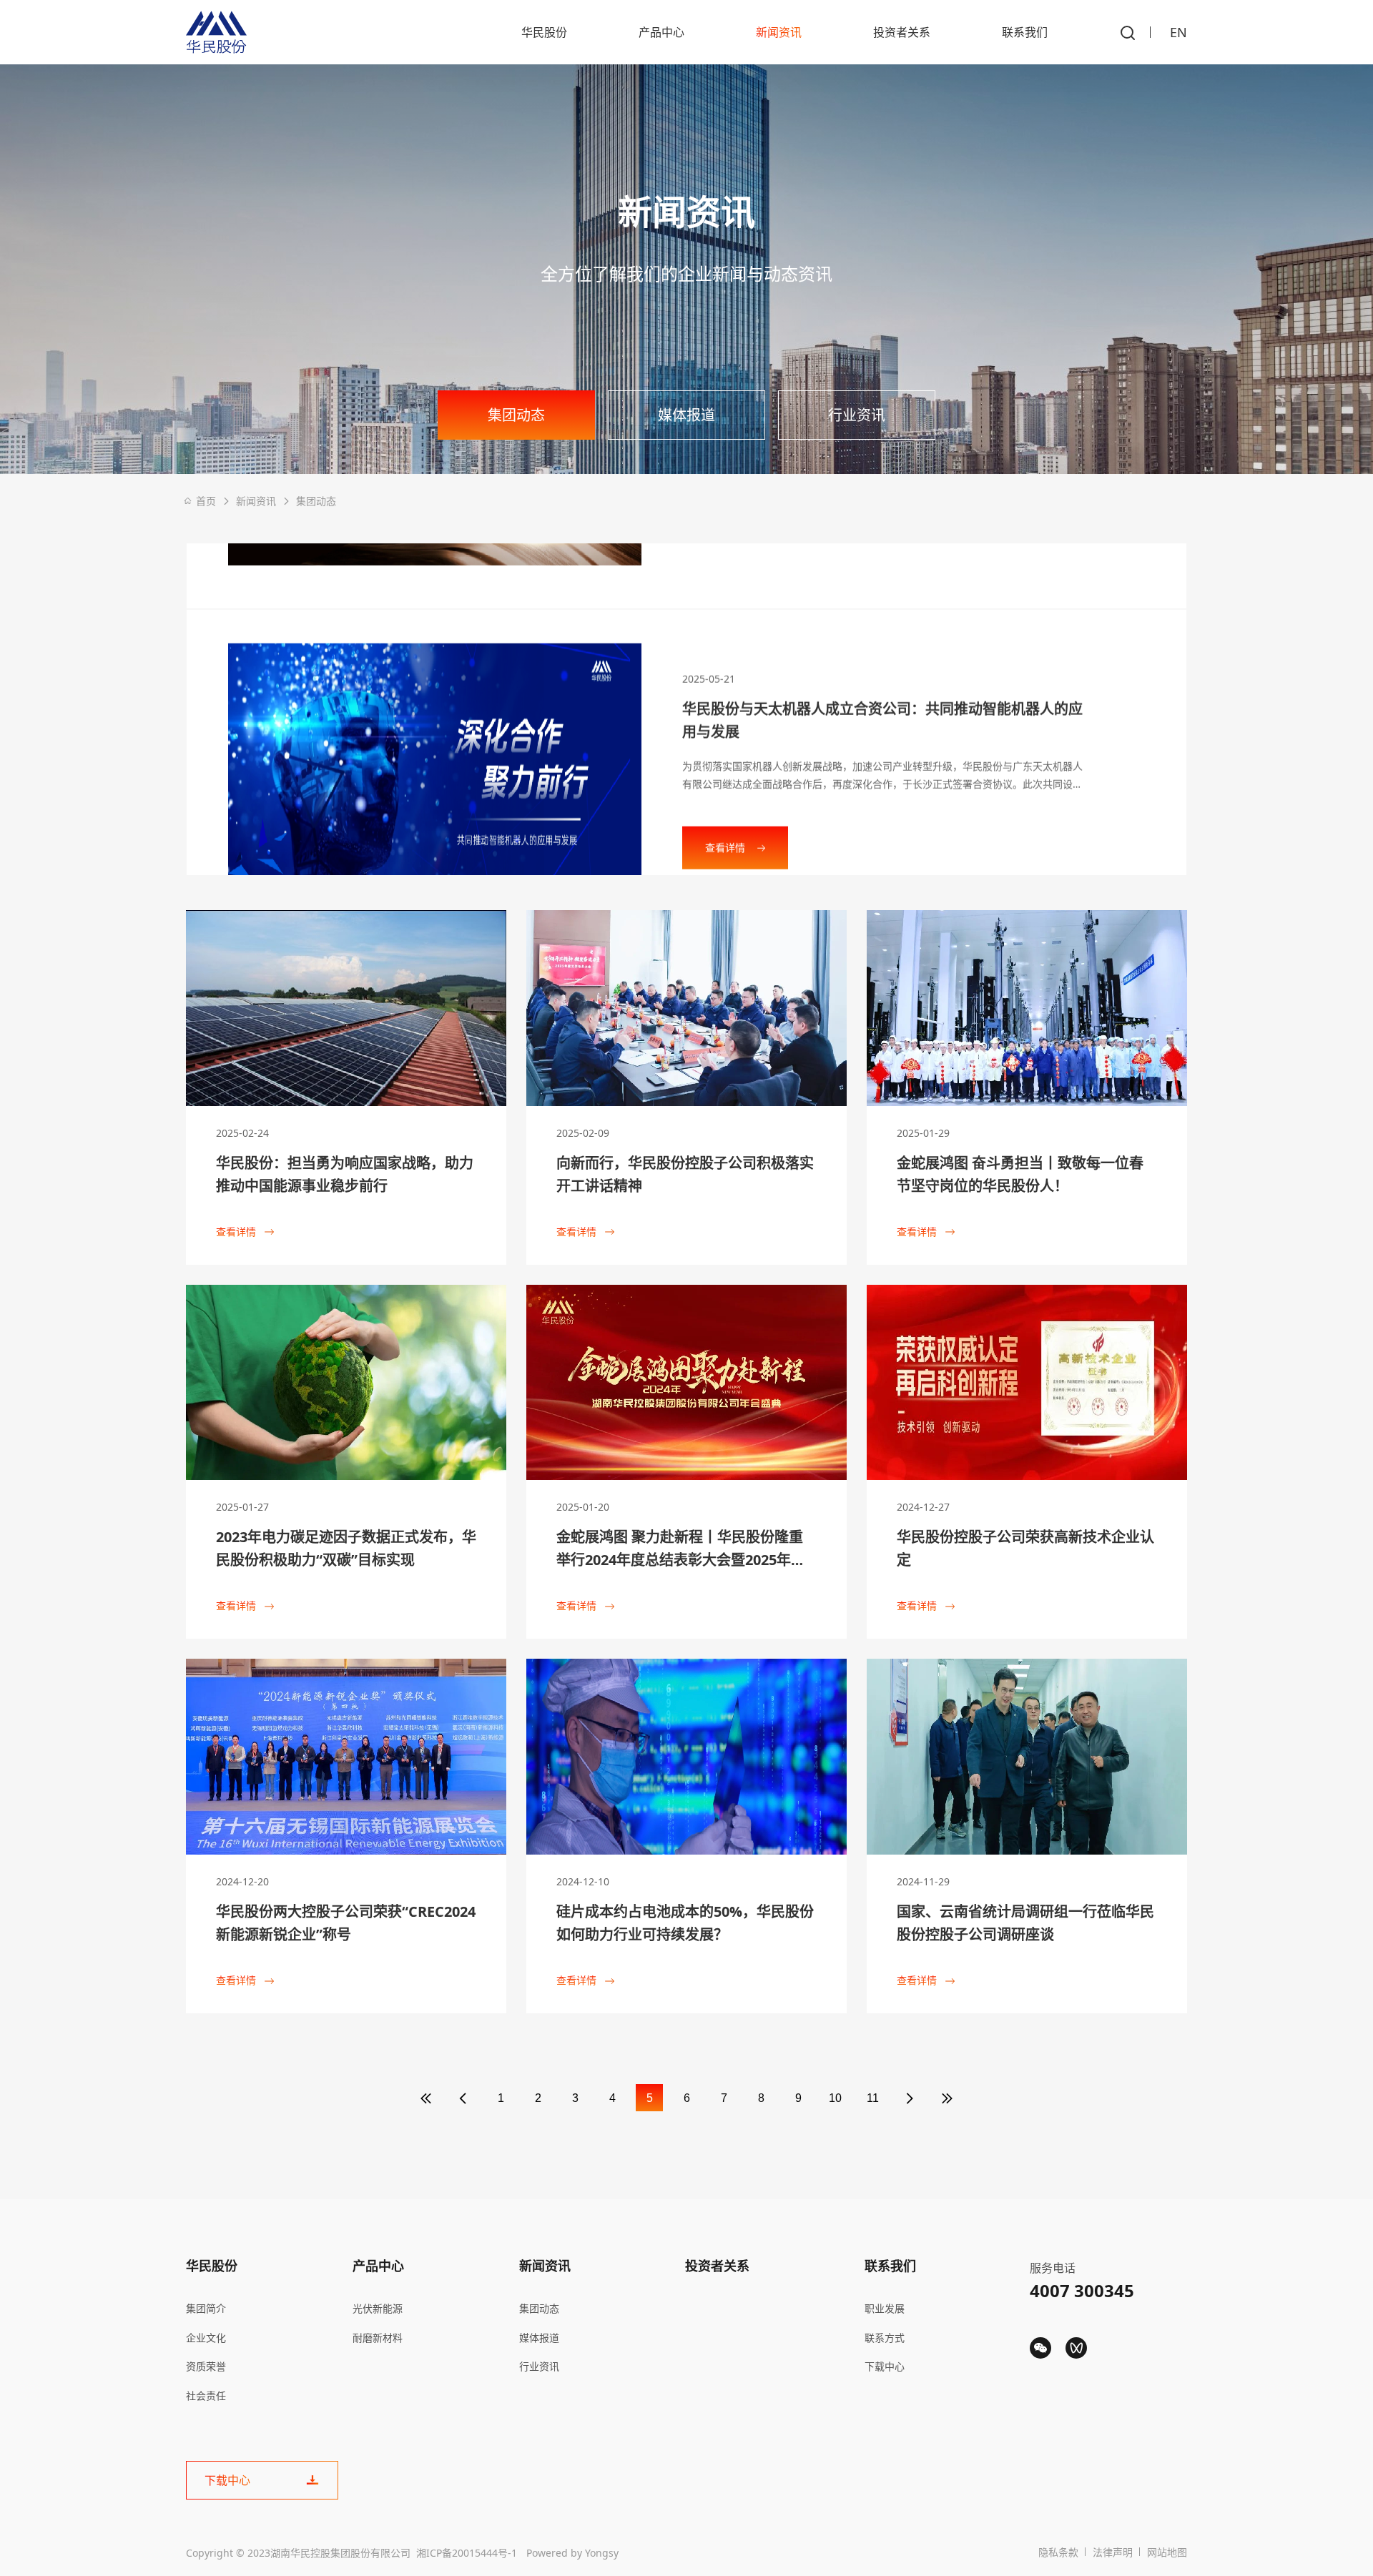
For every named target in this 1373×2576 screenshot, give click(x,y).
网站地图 (1167, 2552)
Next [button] (1180, 691)
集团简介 (206, 2308)
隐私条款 (1058, 2552)
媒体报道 (686, 415)
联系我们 (1025, 32)
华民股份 (544, 32)
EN (1178, 32)
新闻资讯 (779, 32)
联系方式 (885, 2338)
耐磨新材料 (378, 2338)
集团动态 (516, 415)
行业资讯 (857, 415)
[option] (686, 709)
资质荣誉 (206, 2366)
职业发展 (885, 2308)
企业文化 (206, 2338)
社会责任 (206, 2395)
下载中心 (885, 2366)
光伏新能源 (378, 2308)
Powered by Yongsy (572, 2553)
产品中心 (661, 32)
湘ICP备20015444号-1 (467, 2553)
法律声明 (1113, 2552)
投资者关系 (902, 32)
